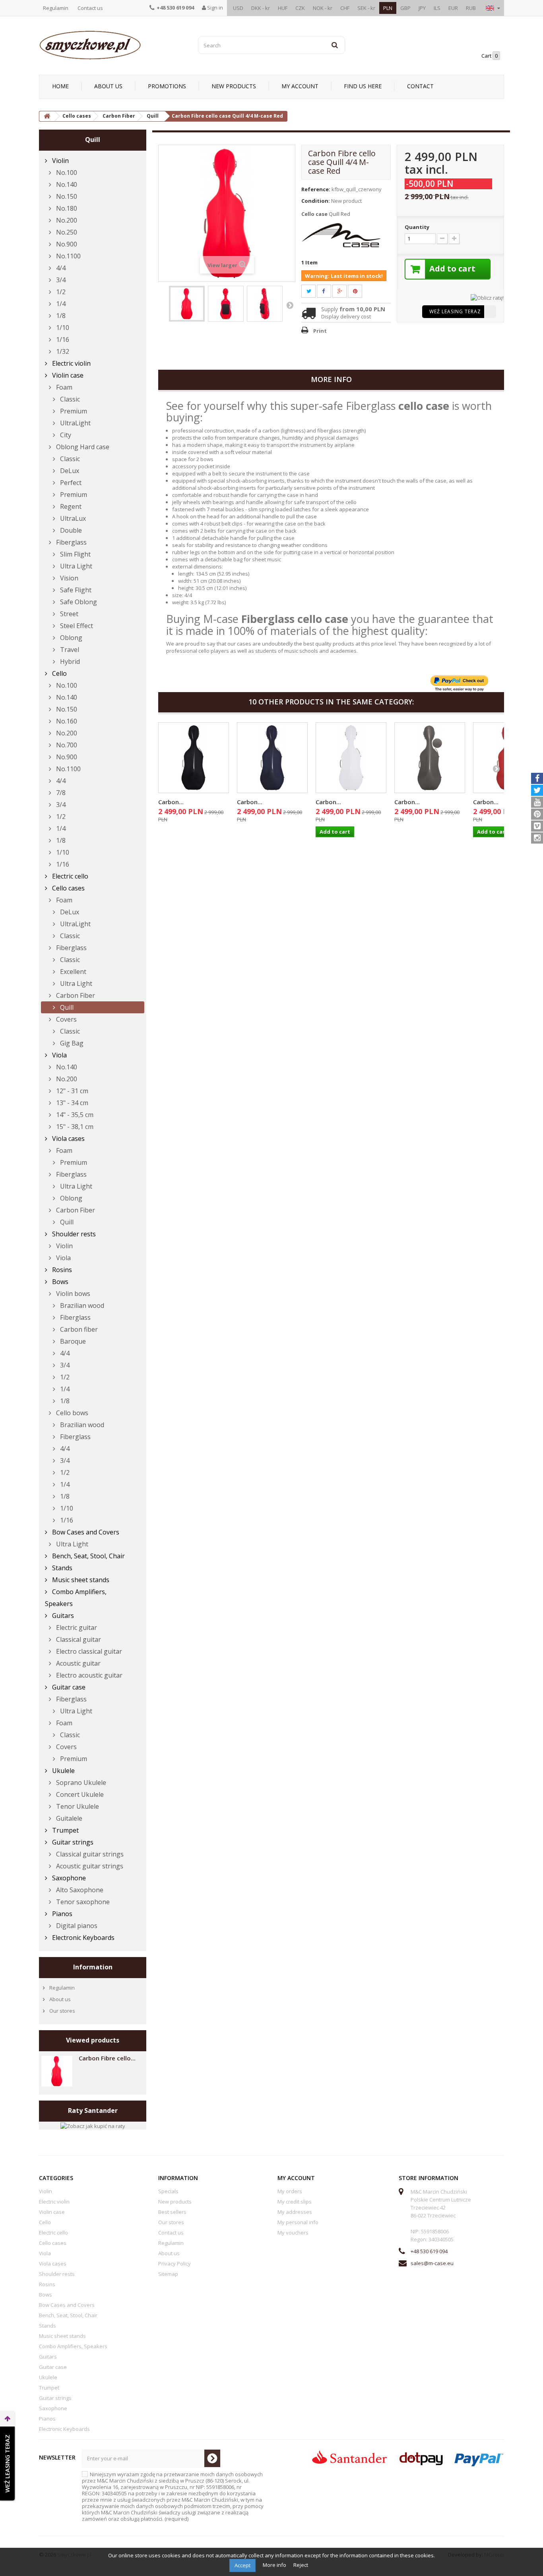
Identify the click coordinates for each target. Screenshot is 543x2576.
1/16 (62, 339)
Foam (63, 387)
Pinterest (360, 291)
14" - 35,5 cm (74, 1115)
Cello (59, 673)
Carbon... (171, 802)
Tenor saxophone (82, 1902)
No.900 (66, 244)
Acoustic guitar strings (89, 1866)
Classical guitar (78, 1639)
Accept (242, 2565)
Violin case (67, 375)
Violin (60, 161)
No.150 (66, 196)
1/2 (60, 292)
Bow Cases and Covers (85, 1532)
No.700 (66, 745)
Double (70, 530)
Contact (420, 86)
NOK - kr (323, 8)
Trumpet (65, 1830)
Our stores (62, 2011)
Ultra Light (75, 566)
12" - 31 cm (71, 1091)
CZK (300, 8)
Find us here (363, 86)
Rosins (61, 1270)
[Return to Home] (47, 116)
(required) (173, 2496)
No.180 (66, 208)
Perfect (70, 483)
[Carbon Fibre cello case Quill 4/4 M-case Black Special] (430, 758)
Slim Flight (75, 554)
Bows (59, 1282)
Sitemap (168, 2274)
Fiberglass (71, 542)
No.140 (66, 184)
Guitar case (68, 1687)
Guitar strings (72, 1842)
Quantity (417, 227)
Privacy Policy (175, 2264)
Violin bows (72, 1294)
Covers (66, 1019)
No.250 (66, 232)
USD (238, 8)
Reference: (316, 189)
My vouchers (293, 2233)
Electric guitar (76, 1627)
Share (328, 291)
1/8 (60, 316)
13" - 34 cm (71, 1103)
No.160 (66, 721)
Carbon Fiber (75, 995)
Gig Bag (71, 1043)
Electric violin (71, 363)
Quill (66, 1007)
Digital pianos (76, 1926)
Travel (69, 650)
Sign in (214, 8)
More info (275, 2565)
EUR (453, 8)
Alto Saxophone (79, 1890)
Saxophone (68, 1878)
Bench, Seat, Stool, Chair (88, 1556)
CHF (345, 8)
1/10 (62, 328)
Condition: (316, 201)
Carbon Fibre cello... (107, 2058)
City (65, 435)
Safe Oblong (78, 602)
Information (93, 1967)
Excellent (72, 972)
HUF (283, 8)
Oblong (70, 638)
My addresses (295, 2212)
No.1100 (68, 256)
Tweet (313, 291)
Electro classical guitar (88, 1651)
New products (234, 86)
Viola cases (68, 1139)
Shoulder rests (73, 1234)
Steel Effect (76, 626)
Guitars (62, 1616)
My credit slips (295, 2202)
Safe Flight (75, 590)
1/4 (60, 304)
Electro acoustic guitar (88, 1675)
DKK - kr (261, 8)
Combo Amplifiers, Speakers (76, 1598)
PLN (388, 8)
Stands (61, 1568)
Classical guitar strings (89, 1854)
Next (290, 305)
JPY (422, 8)
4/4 (60, 268)
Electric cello (69, 876)
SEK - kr (366, 8)
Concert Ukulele (79, 1794)
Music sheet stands (80, 1580)
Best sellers (172, 2212)
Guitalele (68, 1818)
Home (60, 86)
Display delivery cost (346, 316)
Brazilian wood (81, 1305)
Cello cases (68, 888)
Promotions (167, 86)
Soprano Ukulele (80, 1783)
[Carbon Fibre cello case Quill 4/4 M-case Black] (194, 758)
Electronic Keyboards (82, 1938)
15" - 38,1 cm (74, 1127)
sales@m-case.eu (432, 2263)
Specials (168, 2191)
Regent (70, 506)
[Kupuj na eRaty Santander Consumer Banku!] (487, 297)
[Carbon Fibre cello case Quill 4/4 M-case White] (351, 758)
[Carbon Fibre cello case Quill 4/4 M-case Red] (187, 304)
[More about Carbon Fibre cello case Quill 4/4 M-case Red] (57, 2071)
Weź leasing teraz (455, 311)
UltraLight (75, 423)
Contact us (90, 8)
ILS (437, 8)
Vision (68, 578)
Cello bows (71, 1413)
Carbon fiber (78, 1329)
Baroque (72, 1341)
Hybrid (69, 661)
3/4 (60, 280)
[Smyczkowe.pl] (112, 45)
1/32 (62, 351)
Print (320, 331)
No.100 (66, 173)
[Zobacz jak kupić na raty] (93, 2125)
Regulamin (56, 8)
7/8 (60, 793)
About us (108, 86)
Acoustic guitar (78, 1663)
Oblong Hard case (82, 447)
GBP (405, 8)
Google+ (344, 291)
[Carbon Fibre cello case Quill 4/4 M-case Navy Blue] (272, 758)
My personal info (298, 2222)
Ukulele (63, 1771)
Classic (69, 399)
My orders (290, 2191)
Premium (73, 411)
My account (300, 86)
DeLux (69, 471)
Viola (59, 1055)
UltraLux (72, 518)
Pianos (61, 1914)
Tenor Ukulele (77, 1806)
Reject (301, 2565)
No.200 (66, 220)
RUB (471, 8)
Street (68, 614)
